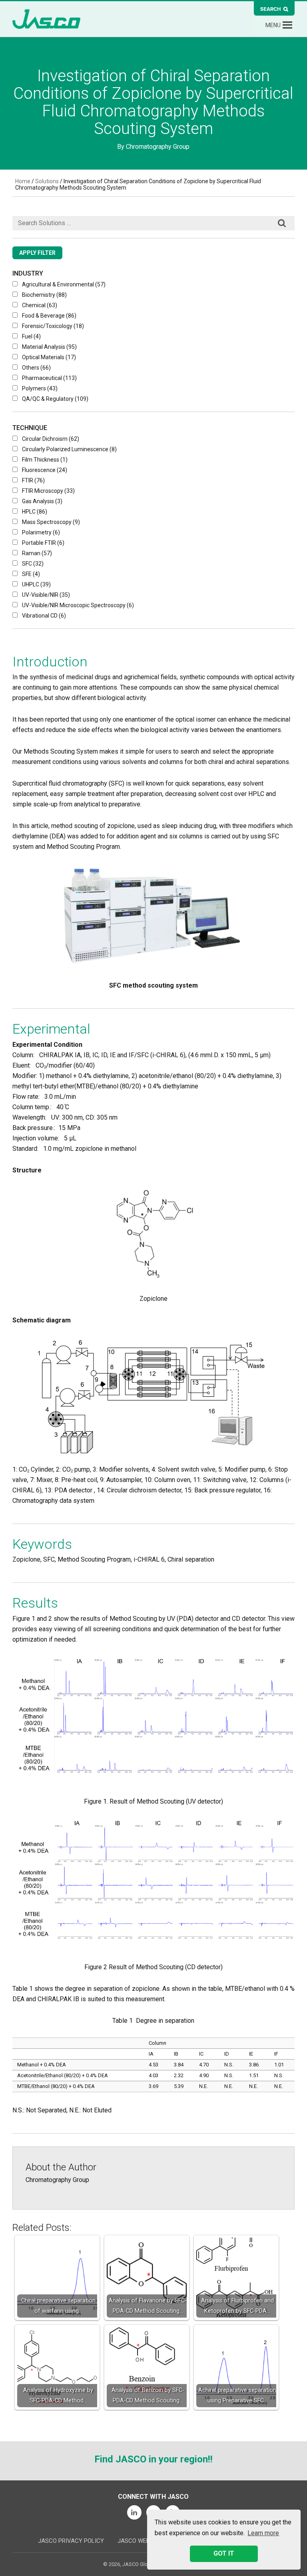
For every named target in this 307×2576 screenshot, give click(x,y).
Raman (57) (37, 553)
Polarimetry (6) (41, 532)
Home (23, 181)
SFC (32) (33, 564)
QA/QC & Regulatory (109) (55, 399)
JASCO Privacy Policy (71, 2541)
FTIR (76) (33, 480)
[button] (273, 25)
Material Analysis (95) (49, 347)
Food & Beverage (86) (49, 316)
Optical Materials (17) (49, 357)
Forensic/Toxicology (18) (53, 326)
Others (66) (36, 368)
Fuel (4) (31, 336)
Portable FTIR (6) (43, 543)
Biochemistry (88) (44, 295)
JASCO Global (46, 19)
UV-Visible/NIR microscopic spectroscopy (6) (78, 605)
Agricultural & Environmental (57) (64, 284)
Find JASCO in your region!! (153, 2459)
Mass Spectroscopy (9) (51, 522)
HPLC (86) (35, 512)
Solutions (47, 181)
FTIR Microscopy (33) (48, 491)
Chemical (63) (40, 305)
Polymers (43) (40, 388)
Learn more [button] (263, 2533)
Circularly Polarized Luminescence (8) (69, 449)
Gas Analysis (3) (42, 501)
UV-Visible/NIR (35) (46, 595)
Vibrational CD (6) (44, 616)
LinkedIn (134, 2512)
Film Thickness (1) (45, 460)
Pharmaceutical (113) (49, 378)
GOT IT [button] (224, 2553)
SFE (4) (31, 574)
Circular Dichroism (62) (51, 439)
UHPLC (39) (36, 584)
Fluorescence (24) (45, 470)
